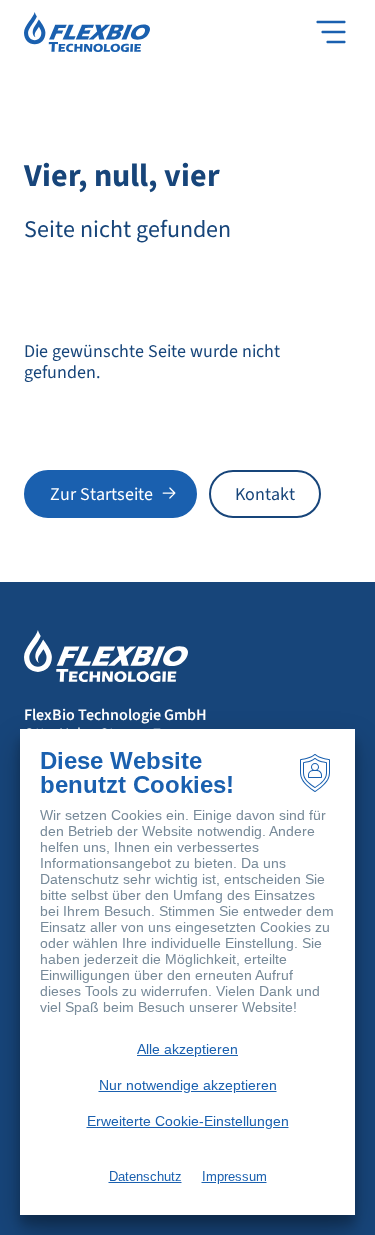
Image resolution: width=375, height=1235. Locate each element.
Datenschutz (145, 1176)
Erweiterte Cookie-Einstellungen (188, 1121)
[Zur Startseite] (87, 31)
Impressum (234, 1176)
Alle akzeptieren (187, 1049)
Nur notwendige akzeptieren (188, 1085)
